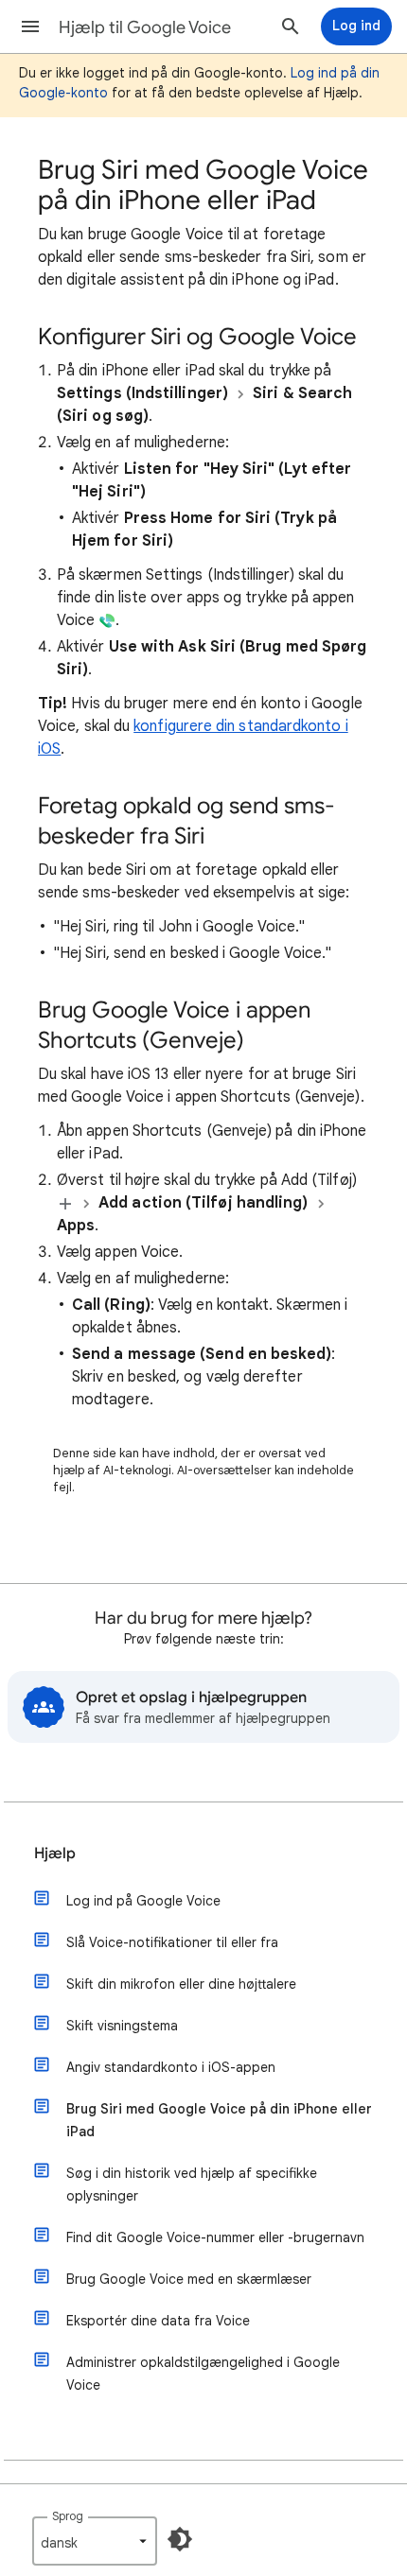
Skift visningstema (122, 2026)
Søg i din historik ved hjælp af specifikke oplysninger (192, 2184)
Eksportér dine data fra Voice (158, 2321)
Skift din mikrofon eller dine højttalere (181, 1984)
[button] (30, 26)
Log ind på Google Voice (143, 1901)
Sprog (68, 2516)
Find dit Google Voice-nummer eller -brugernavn (215, 2237)
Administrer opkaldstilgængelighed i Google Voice (203, 2374)
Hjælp (55, 1854)
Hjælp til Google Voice (145, 27)
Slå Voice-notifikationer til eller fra (172, 1942)
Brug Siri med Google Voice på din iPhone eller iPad (219, 2120)
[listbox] (95, 2541)
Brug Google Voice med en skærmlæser (189, 2279)
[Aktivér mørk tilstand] (180, 2539)
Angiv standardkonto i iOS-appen (171, 2067)
